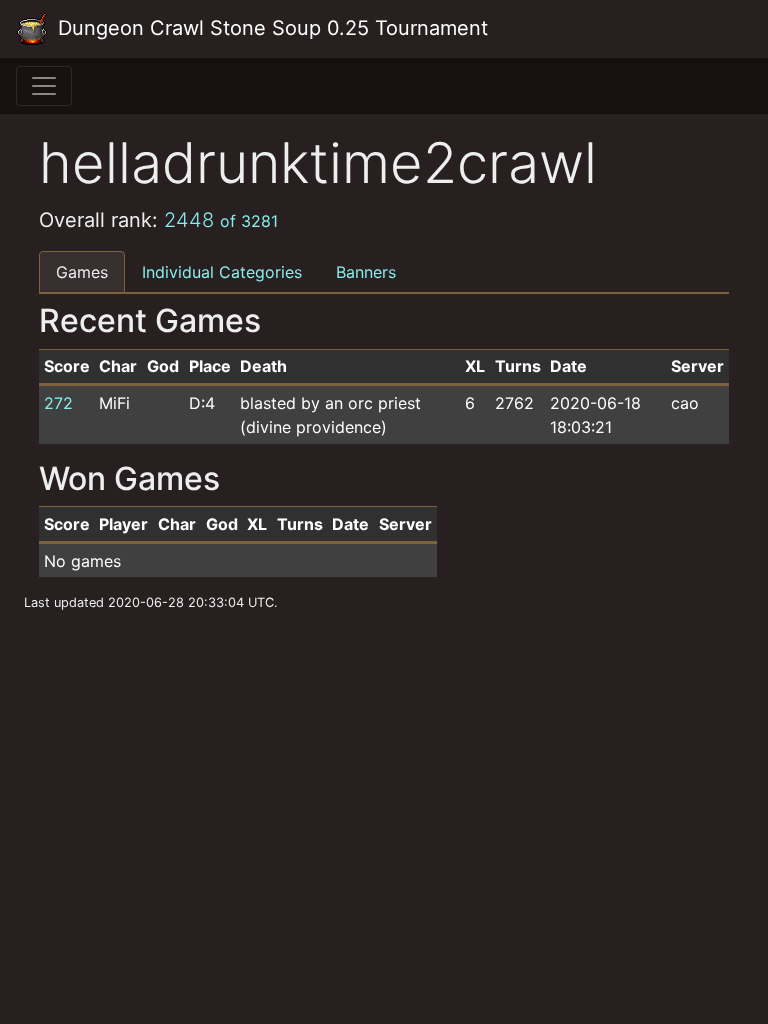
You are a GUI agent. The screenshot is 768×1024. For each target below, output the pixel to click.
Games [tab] (82, 272)
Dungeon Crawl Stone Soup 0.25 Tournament (270, 28)
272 (58, 403)
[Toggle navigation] (44, 86)
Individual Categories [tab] (222, 272)
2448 (221, 220)
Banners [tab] (366, 272)
